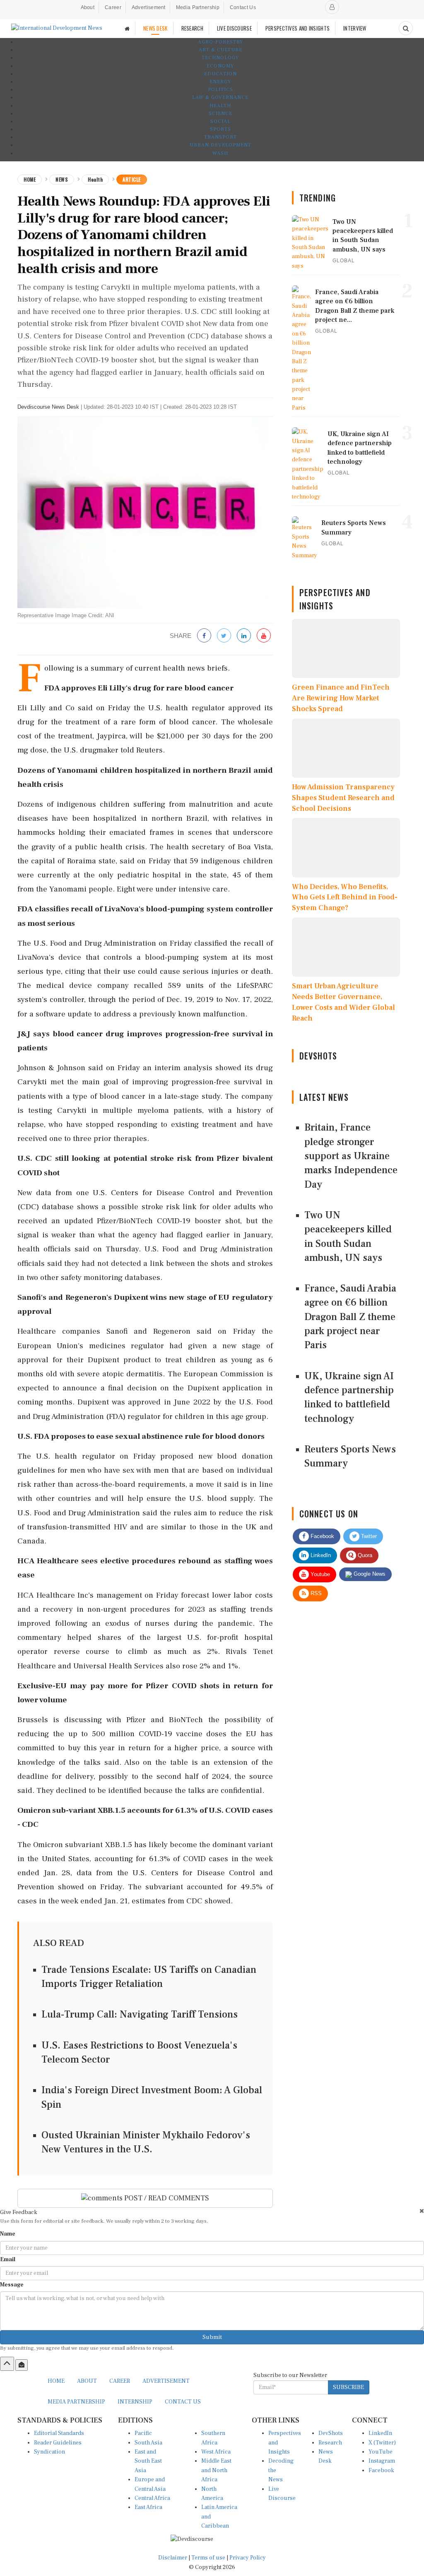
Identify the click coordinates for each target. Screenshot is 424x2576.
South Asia (148, 2443)
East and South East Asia (148, 2461)
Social (220, 121)
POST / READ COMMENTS (166, 2198)
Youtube (319, 1574)
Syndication (49, 2452)
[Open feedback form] (22, 2365)
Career (113, 7)
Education (220, 74)
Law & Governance (220, 97)
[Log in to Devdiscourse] (332, 7)
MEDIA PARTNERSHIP (76, 2402)
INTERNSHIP (135, 2402)
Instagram (382, 2461)
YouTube (381, 2452)
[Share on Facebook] (204, 636)
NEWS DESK (155, 28)
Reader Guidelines (58, 2443)
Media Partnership (198, 7)
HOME (56, 2381)
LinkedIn (320, 1555)
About (88, 7)
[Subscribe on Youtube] (264, 636)
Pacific (143, 2433)
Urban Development (220, 145)
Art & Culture (220, 50)
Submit (212, 2337)
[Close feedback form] (422, 2211)
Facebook (322, 1536)
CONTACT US (183, 2402)
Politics (220, 90)
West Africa (216, 2452)
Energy (220, 82)
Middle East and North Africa (216, 2470)
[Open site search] (406, 28)
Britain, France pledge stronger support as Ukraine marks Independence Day (351, 1156)
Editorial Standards (59, 2433)
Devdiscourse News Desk (48, 407)
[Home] (127, 28)
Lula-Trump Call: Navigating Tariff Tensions (140, 2014)
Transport (220, 137)
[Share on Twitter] (224, 636)
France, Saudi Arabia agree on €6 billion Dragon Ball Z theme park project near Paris (350, 1317)
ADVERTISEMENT (166, 2381)
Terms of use (209, 2558)
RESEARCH (192, 28)
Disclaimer (173, 2558)
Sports (220, 129)
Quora (364, 1555)
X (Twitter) (382, 2443)
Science (220, 114)
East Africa (148, 2507)
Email (8, 2260)
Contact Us (243, 7)
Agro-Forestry (220, 42)
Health (220, 106)
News (62, 179)
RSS (315, 1593)
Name (8, 2234)
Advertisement (149, 7)
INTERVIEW (355, 28)
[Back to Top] (7, 2364)
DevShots (331, 2433)
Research (330, 2443)
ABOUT (87, 2381)
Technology (220, 58)
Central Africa (152, 2498)
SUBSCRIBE (348, 2387)
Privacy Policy (248, 2558)
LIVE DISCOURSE (234, 28)
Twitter (368, 1536)
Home (30, 179)
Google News (369, 1574)
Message (12, 2285)
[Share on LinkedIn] (244, 636)
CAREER (120, 2381)
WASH (220, 153)
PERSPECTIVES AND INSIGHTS (298, 28)
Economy (220, 66)
